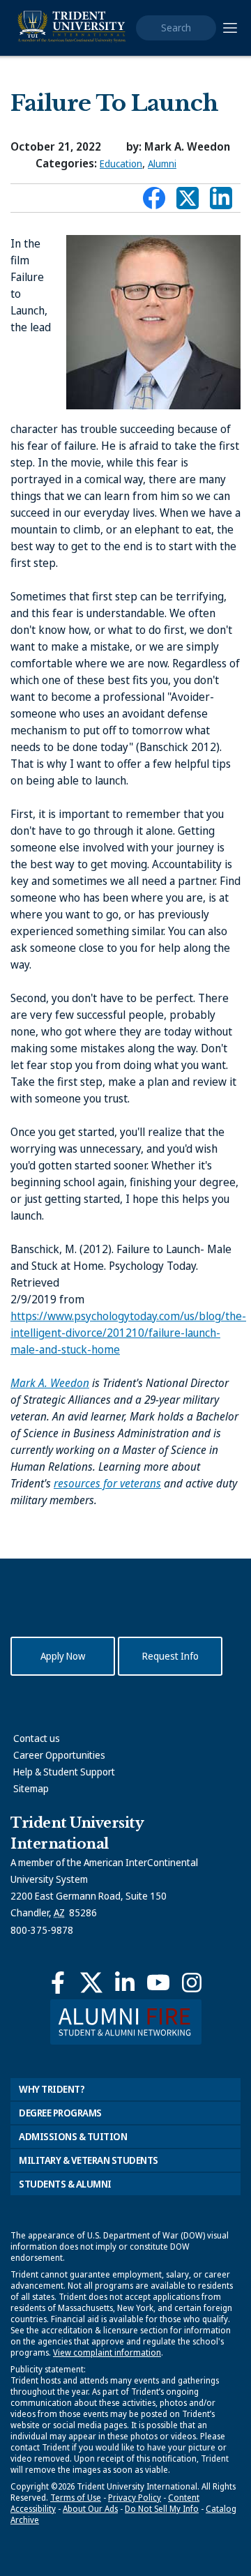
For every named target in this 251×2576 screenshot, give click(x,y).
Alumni (162, 164)
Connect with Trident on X (188, 202)
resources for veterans (107, 1483)
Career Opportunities (59, 1755)
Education (121, 164)
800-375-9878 (42, 1930)
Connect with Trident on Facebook (154, 202)
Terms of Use (76, 2498)
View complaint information (107, 2353)
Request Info (170, 1656)
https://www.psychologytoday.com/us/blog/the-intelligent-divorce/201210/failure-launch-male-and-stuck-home (128, 1333)
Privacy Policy (135, 2498)
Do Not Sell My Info (162, 2509)
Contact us (37, 1738)
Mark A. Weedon (50, 1383)
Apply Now (63, 1656)
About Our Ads (90, 2509)
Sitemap (31, 1788)
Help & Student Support (64, 1772)
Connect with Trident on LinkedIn (221, 202)
